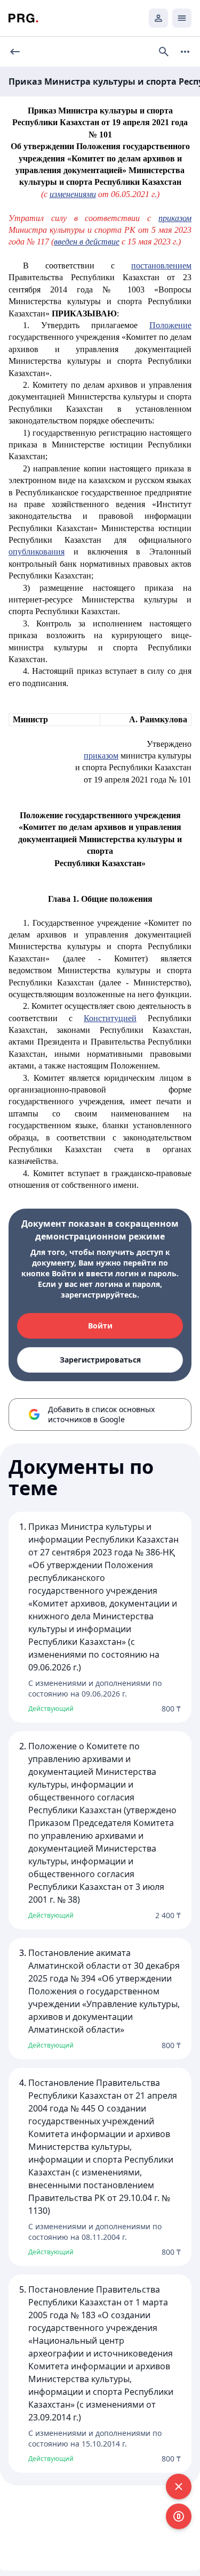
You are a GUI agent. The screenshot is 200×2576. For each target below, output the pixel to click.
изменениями (73, 194)
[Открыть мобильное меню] (182, 18)
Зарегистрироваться (100, 1360)
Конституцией (110, 1018)
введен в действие (87, 242)
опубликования (37, 552)
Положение (170, 325)
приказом (175, 218)
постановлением (161, 266)
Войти (100, 1326)
